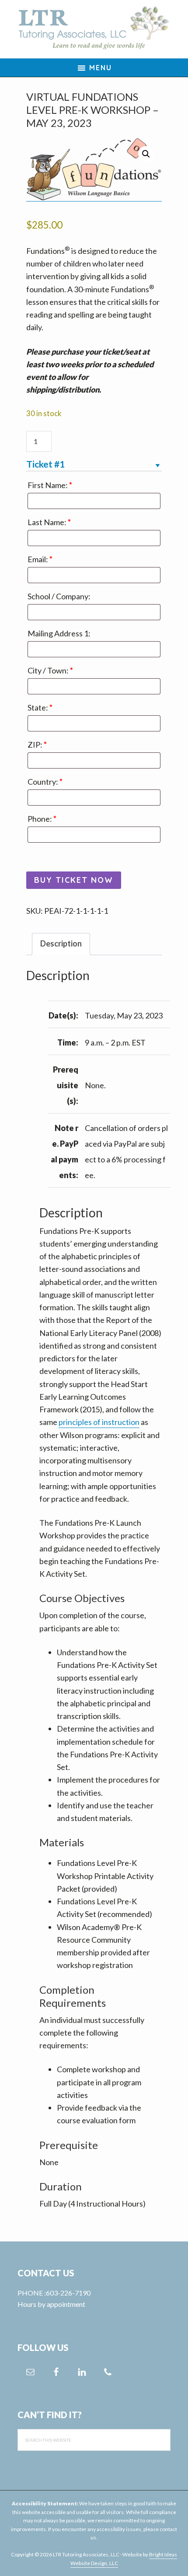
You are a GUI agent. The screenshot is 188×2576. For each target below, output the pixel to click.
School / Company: (59, 596)
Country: (45, 782)
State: (40, 707)
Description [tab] (61, 943)
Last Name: (49, 522)
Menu (101, 68)
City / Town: (50, 670)
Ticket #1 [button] (45, 464)
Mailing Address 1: (59, 633)
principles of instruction (99, 1422)
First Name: (50, 485)
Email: (40, 559)
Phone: (42, 819)
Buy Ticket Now (74, 880)
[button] (146, 154)
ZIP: (37, 745)
